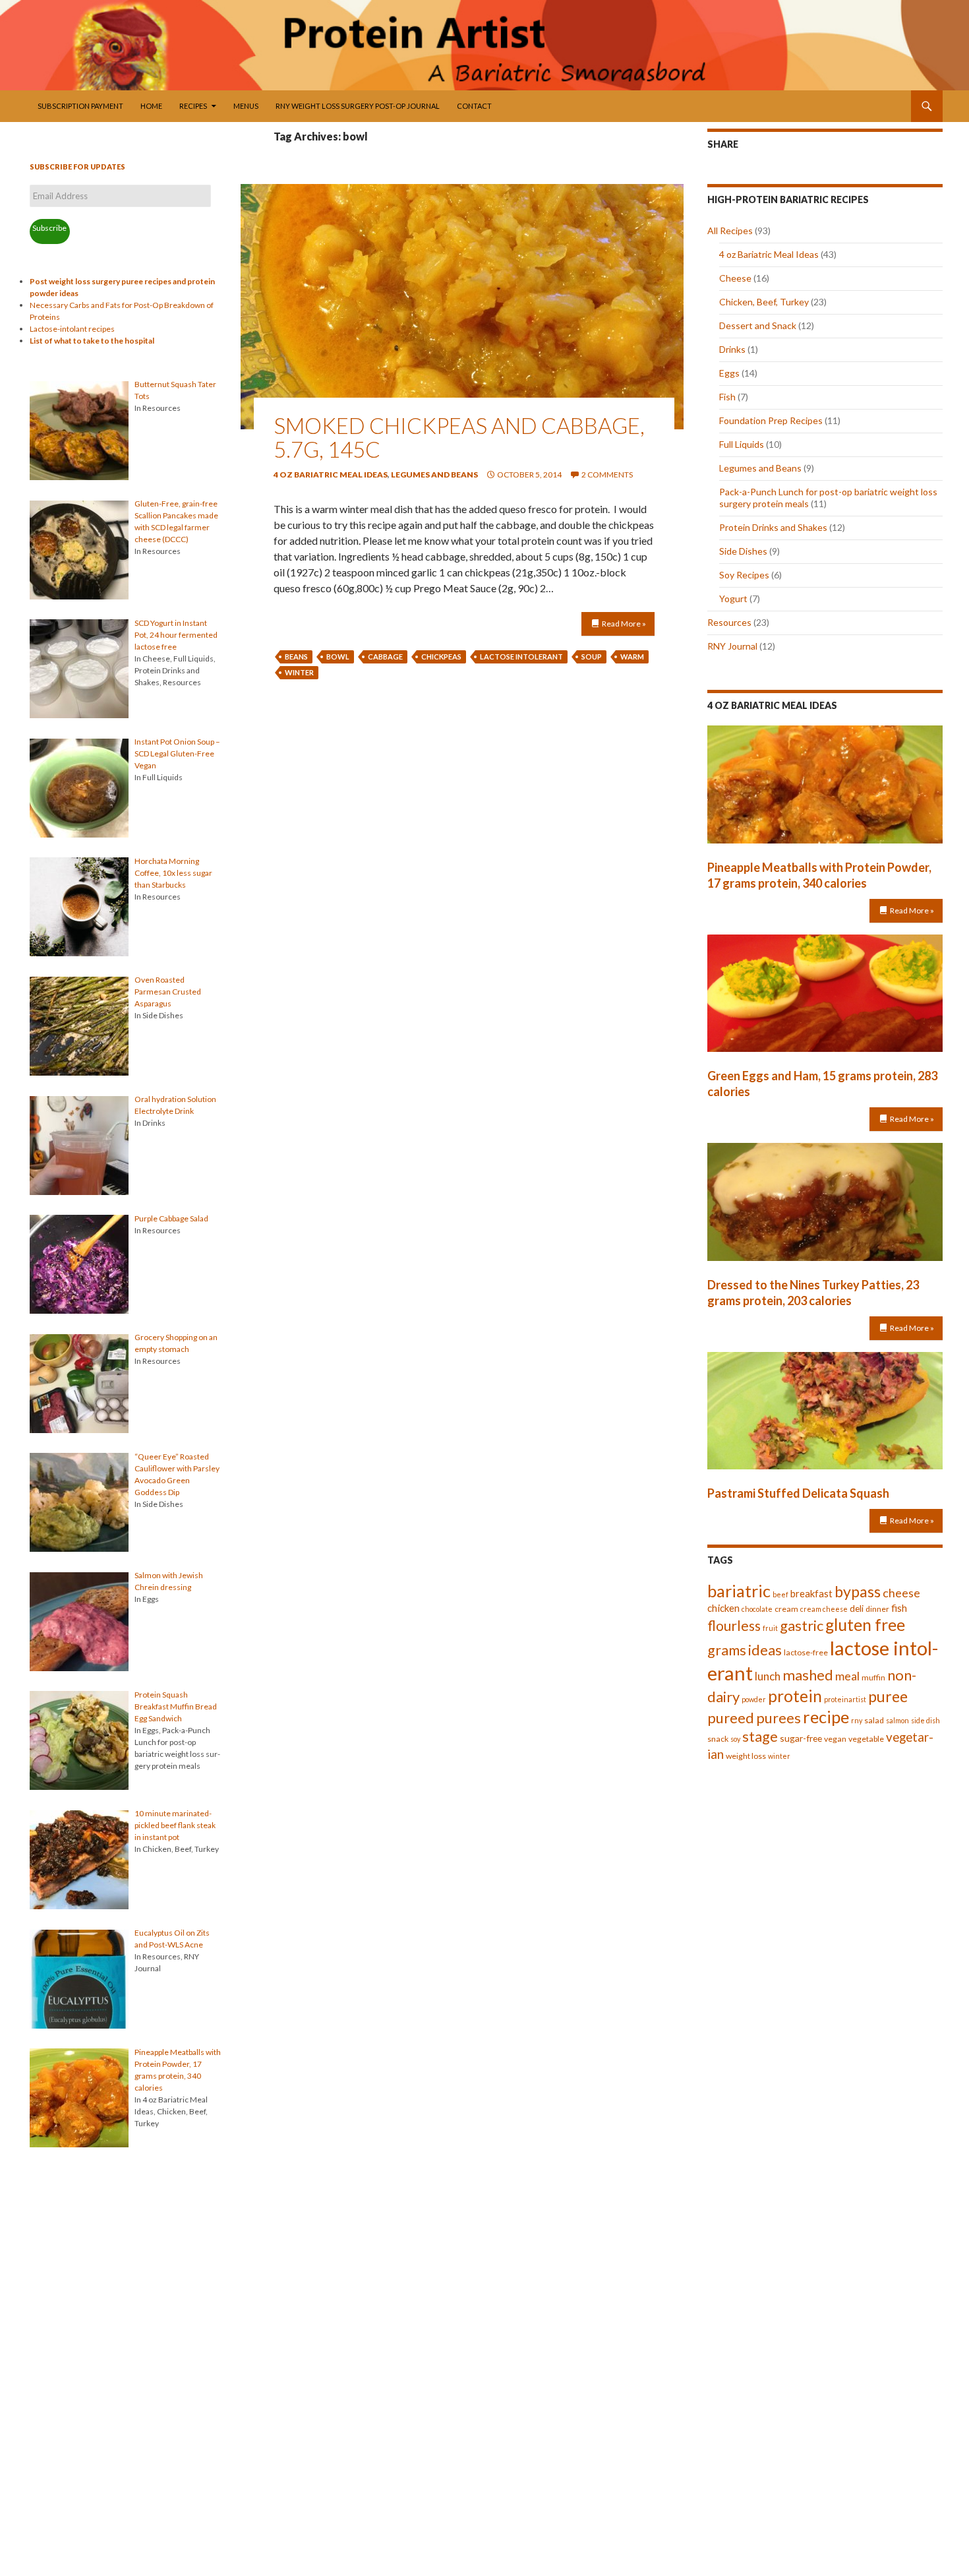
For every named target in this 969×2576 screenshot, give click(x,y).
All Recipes (730, 230)
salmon (897, 1720)
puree (888, 1696)
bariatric (739, 1591)
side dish (925, 1720)
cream (786, 1609)
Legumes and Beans (434, 475)
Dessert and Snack (758, 325)
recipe (826, 1717)
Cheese (735, 278)
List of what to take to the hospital (92, 341)
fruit (770, 1628)
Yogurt (733, 598)
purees (778, 1718)
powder (754, 1699)
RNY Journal (732, 646)
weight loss (746, 1756)
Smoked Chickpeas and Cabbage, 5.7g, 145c (459, 437)
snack (718, 1739)
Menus (246, 106)
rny (857, 1720)
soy (735, 1739)
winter (299, 672)
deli (857, 1608)
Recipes (193, 106)
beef (780, 1594)
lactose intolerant (521, 657)
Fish (727, 397)
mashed (808, 1675)
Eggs (729, 373)
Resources (729, 622)
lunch (768, 1676)
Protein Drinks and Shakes (773, 527)
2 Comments (607, 475)
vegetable (866, 1739)
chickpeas (441, 657)
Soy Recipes (744, 575)
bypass (858, 1591)
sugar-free (801, 1738)
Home (151, 106)
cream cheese (824, 1609)
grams (727, 1650)
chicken (723, 1608)
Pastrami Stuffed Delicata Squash (798, 1493)
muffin (873, 1677)
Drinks (732, 349)
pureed (731, 1718)
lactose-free (806, 1652)
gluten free (865, 1625)
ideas (765, 1650)
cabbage (385, 657)
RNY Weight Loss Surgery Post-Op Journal (358, 106)
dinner (877, 1609)
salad (874, 1720)
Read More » (624, 624)
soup (592, 657)
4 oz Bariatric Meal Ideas (331, 475)
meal (847, 1676)
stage (760, 1736)
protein (795, 1696)
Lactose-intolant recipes (72, 329)
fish (899, 1608)
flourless (734, 1625)
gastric (802, 1625)
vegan (835, 1739)
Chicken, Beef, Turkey (764, 302)
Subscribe (49, 228)
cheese (901, 1593)
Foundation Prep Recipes (771, 420)
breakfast (811, 1593)
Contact (474, 106)
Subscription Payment (80, 106)
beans (296, 657)
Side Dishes (743, 551)
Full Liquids (742, 444)
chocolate (757, 1609)
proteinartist (845, 1699)
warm (632, 657)
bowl (338, 657)
